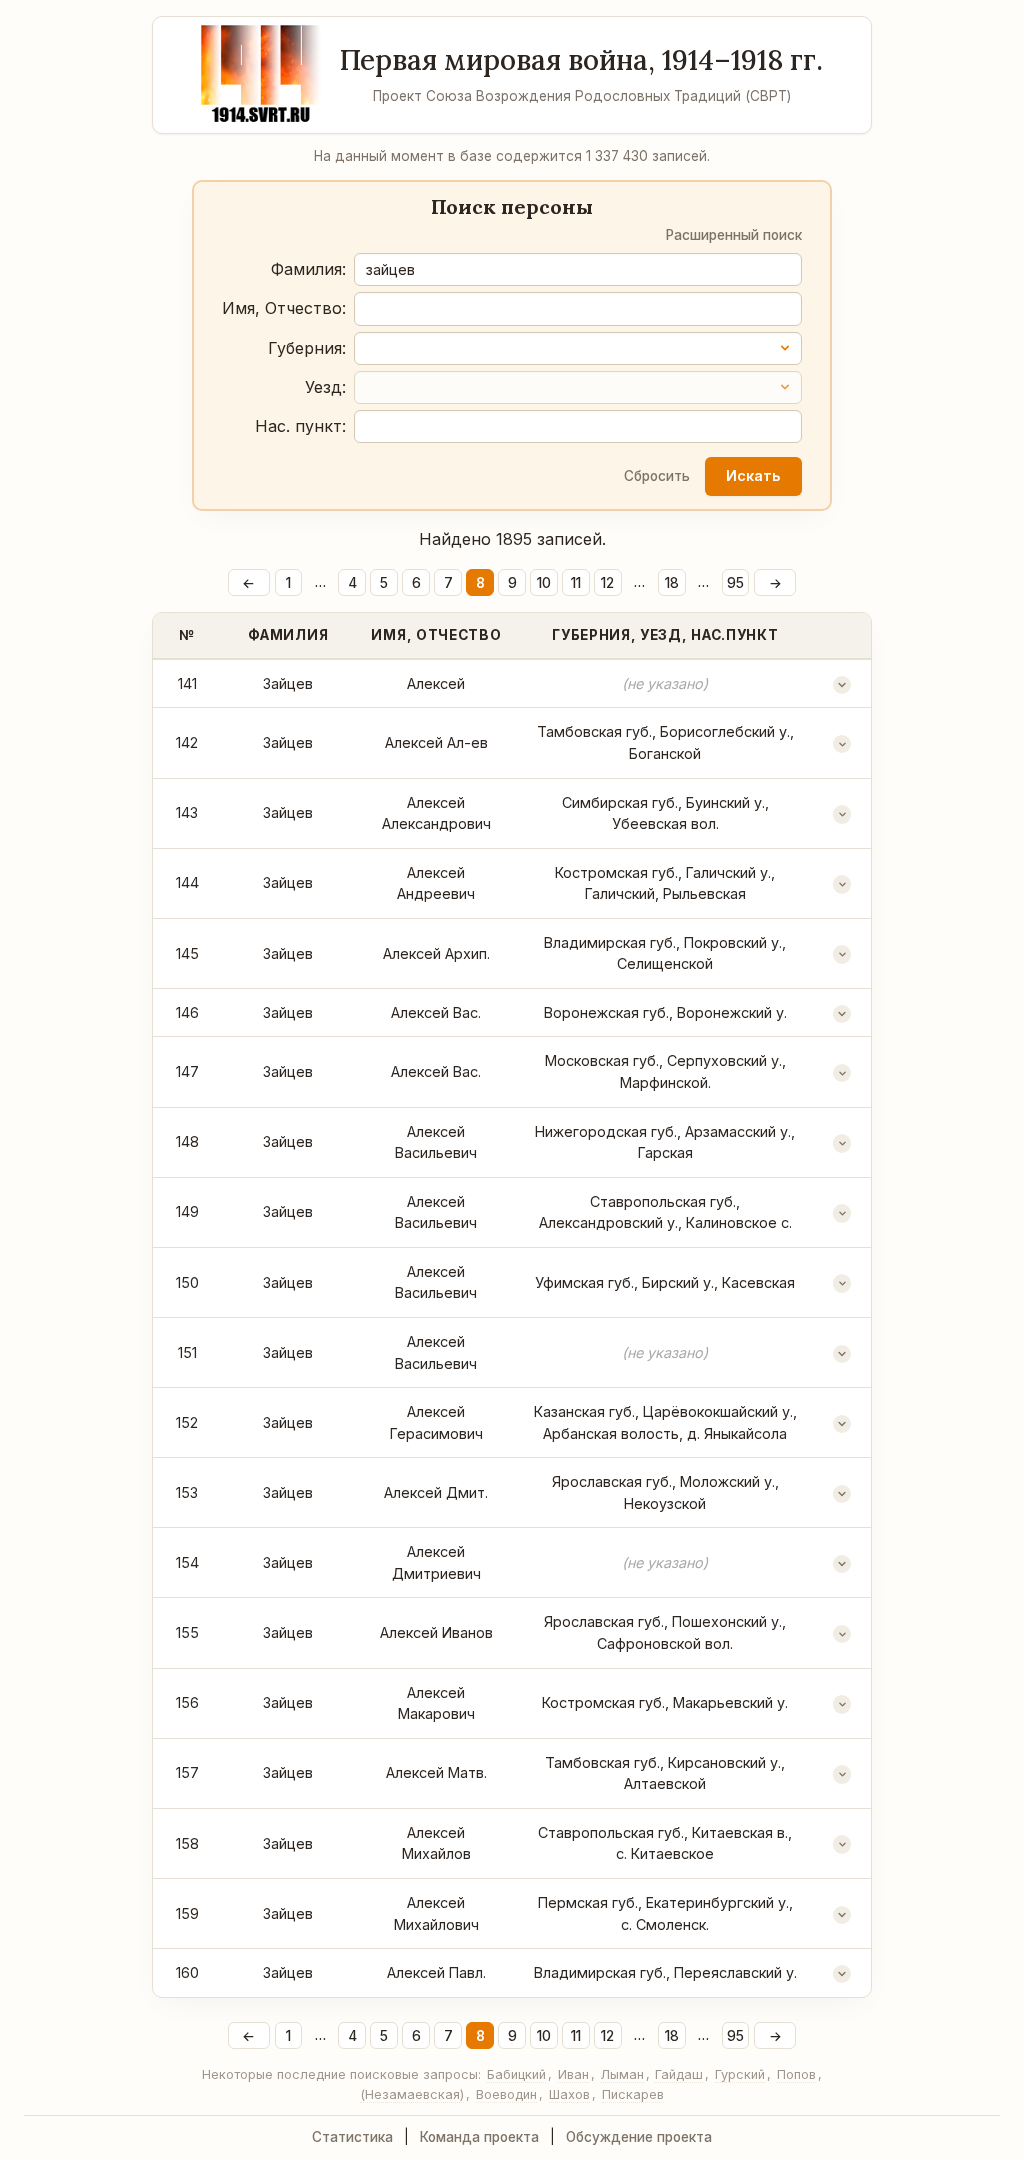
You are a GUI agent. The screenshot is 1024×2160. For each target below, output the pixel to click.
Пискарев (633, 2094)
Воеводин (506, 2094)
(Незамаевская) (412, 2094)
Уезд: (325, 387)
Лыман (622, 2074)
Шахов (569, 2094)
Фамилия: (308, 269)
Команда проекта (479, 2137)
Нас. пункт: (300, 426)
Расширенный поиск (734, 235)
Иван (573, 2074)
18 (672, 583)
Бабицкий (516, 2074)
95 (735, 583)
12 (607, 583)
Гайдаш (679, 2074)
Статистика (352, 2137)
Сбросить (657, 476)
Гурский (740, 2074)
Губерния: (307, 348)
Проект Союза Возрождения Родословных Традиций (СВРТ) (582, 96)
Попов (796, 2074)
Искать (753, 475)
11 (576, 583)
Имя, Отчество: (284, 308)
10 (544, 583)
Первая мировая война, (581, 60)
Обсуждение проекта (639, 2137)
